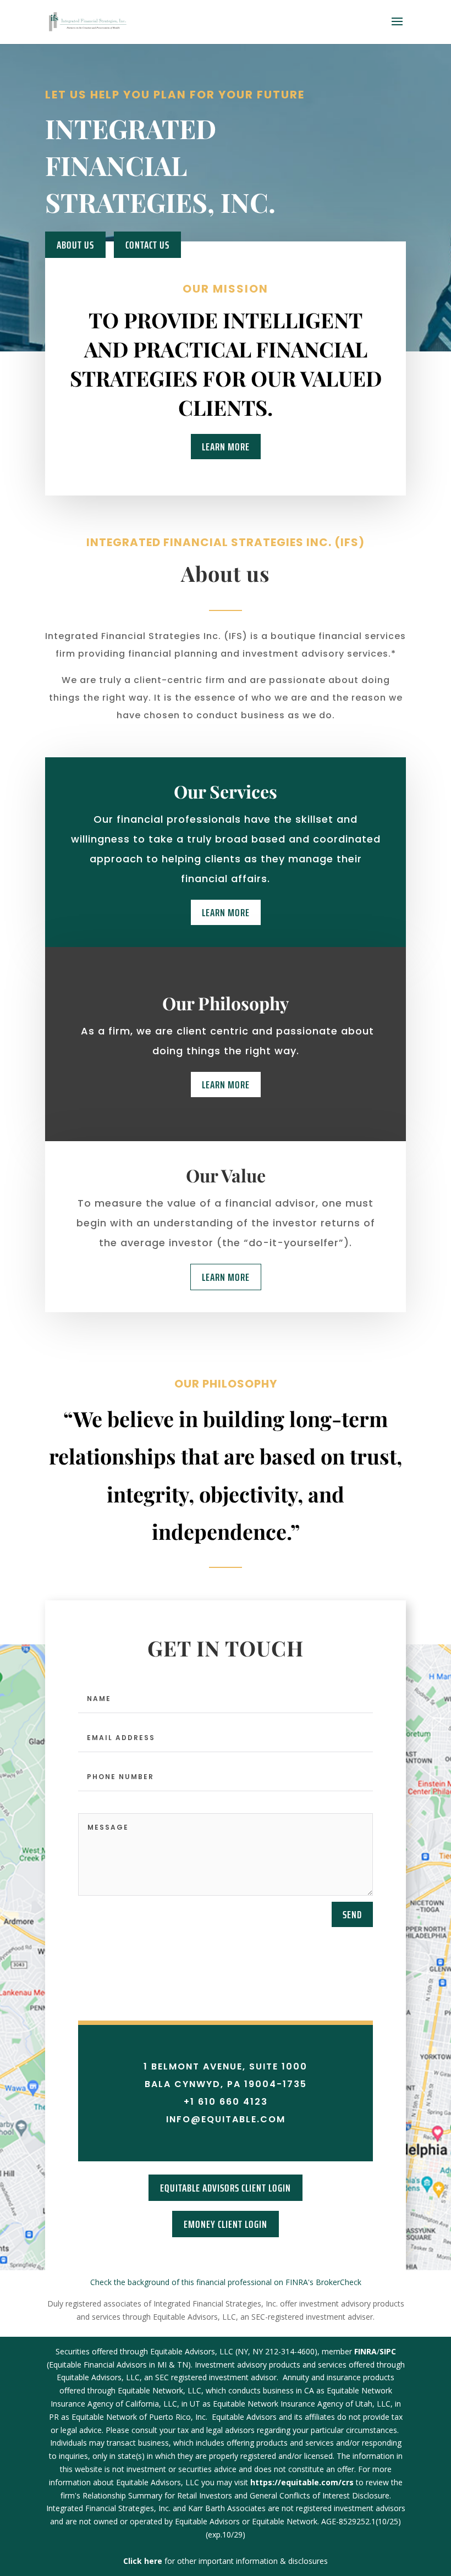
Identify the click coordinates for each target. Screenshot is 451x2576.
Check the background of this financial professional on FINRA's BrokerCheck (226, 2282)
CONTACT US (147, 245)
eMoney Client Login (226, 2224)
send (352, 1914)
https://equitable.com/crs (302, 2482)
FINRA (365, 2351)
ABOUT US (75, 245)
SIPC (388, 2351)
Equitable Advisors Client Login (226, 2188)
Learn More (226, 447)
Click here (144, 2561)
